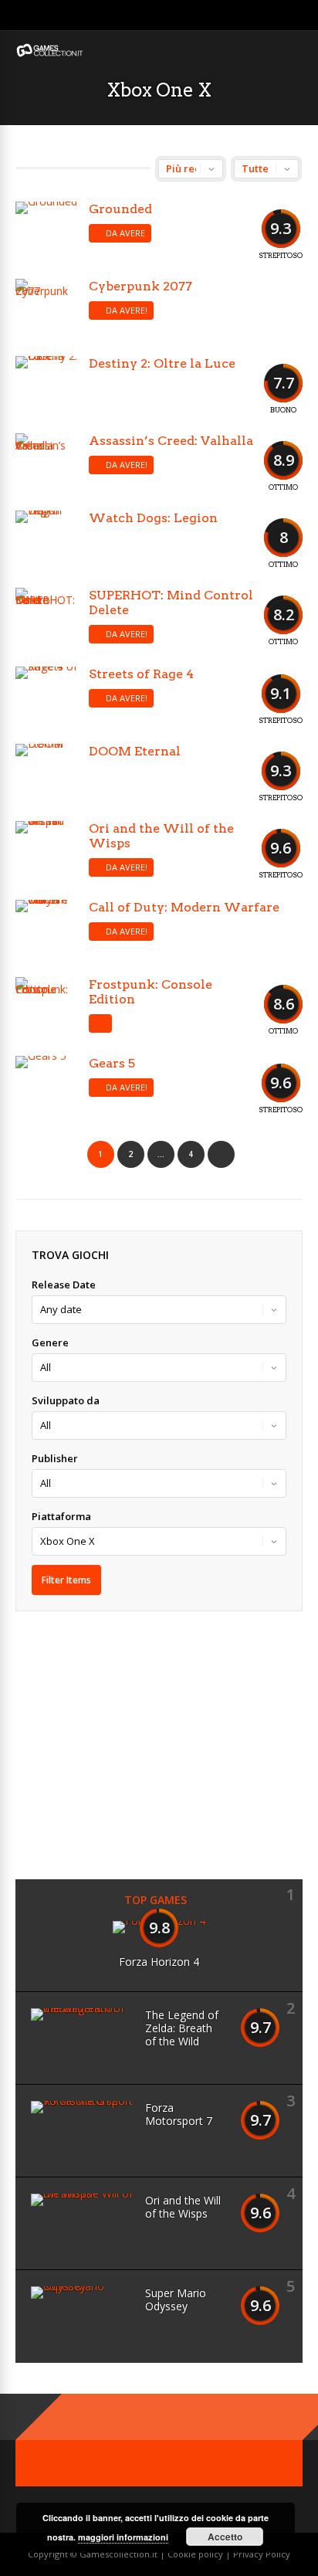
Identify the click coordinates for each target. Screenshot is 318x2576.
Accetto (225, 2537)
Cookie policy (196, 2554)
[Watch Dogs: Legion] (46, 541)
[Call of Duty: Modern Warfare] (46, 931)
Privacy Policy (262, 2554)
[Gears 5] (46, 1087)
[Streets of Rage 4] (46, 697)
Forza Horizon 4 (159, 1962)
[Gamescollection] (50, 54)
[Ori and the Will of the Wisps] (46, 852)
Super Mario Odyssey (176, 2299)
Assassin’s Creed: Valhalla (171, 441)
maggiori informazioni (123, 2537)
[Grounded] (46, 232)
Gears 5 (112, 1063)
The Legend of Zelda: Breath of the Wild (182, 2028)
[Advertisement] (145, 1743)
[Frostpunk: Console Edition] (46, 1008)
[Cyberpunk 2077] (46, 310)
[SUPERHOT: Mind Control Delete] (46, 619)
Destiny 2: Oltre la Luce (162, 363)
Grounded (120, 209)
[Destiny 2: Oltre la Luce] (46, 387)
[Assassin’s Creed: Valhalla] (46, 464)
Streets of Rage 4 (141, 674)
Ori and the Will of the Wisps (183, 2207)
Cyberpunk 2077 (140, 286)
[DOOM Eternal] (46, 775)
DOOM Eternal (135, 751)
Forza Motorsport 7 (179, 2114)
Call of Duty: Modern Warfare (184, 907)
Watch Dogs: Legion (153, 518)
